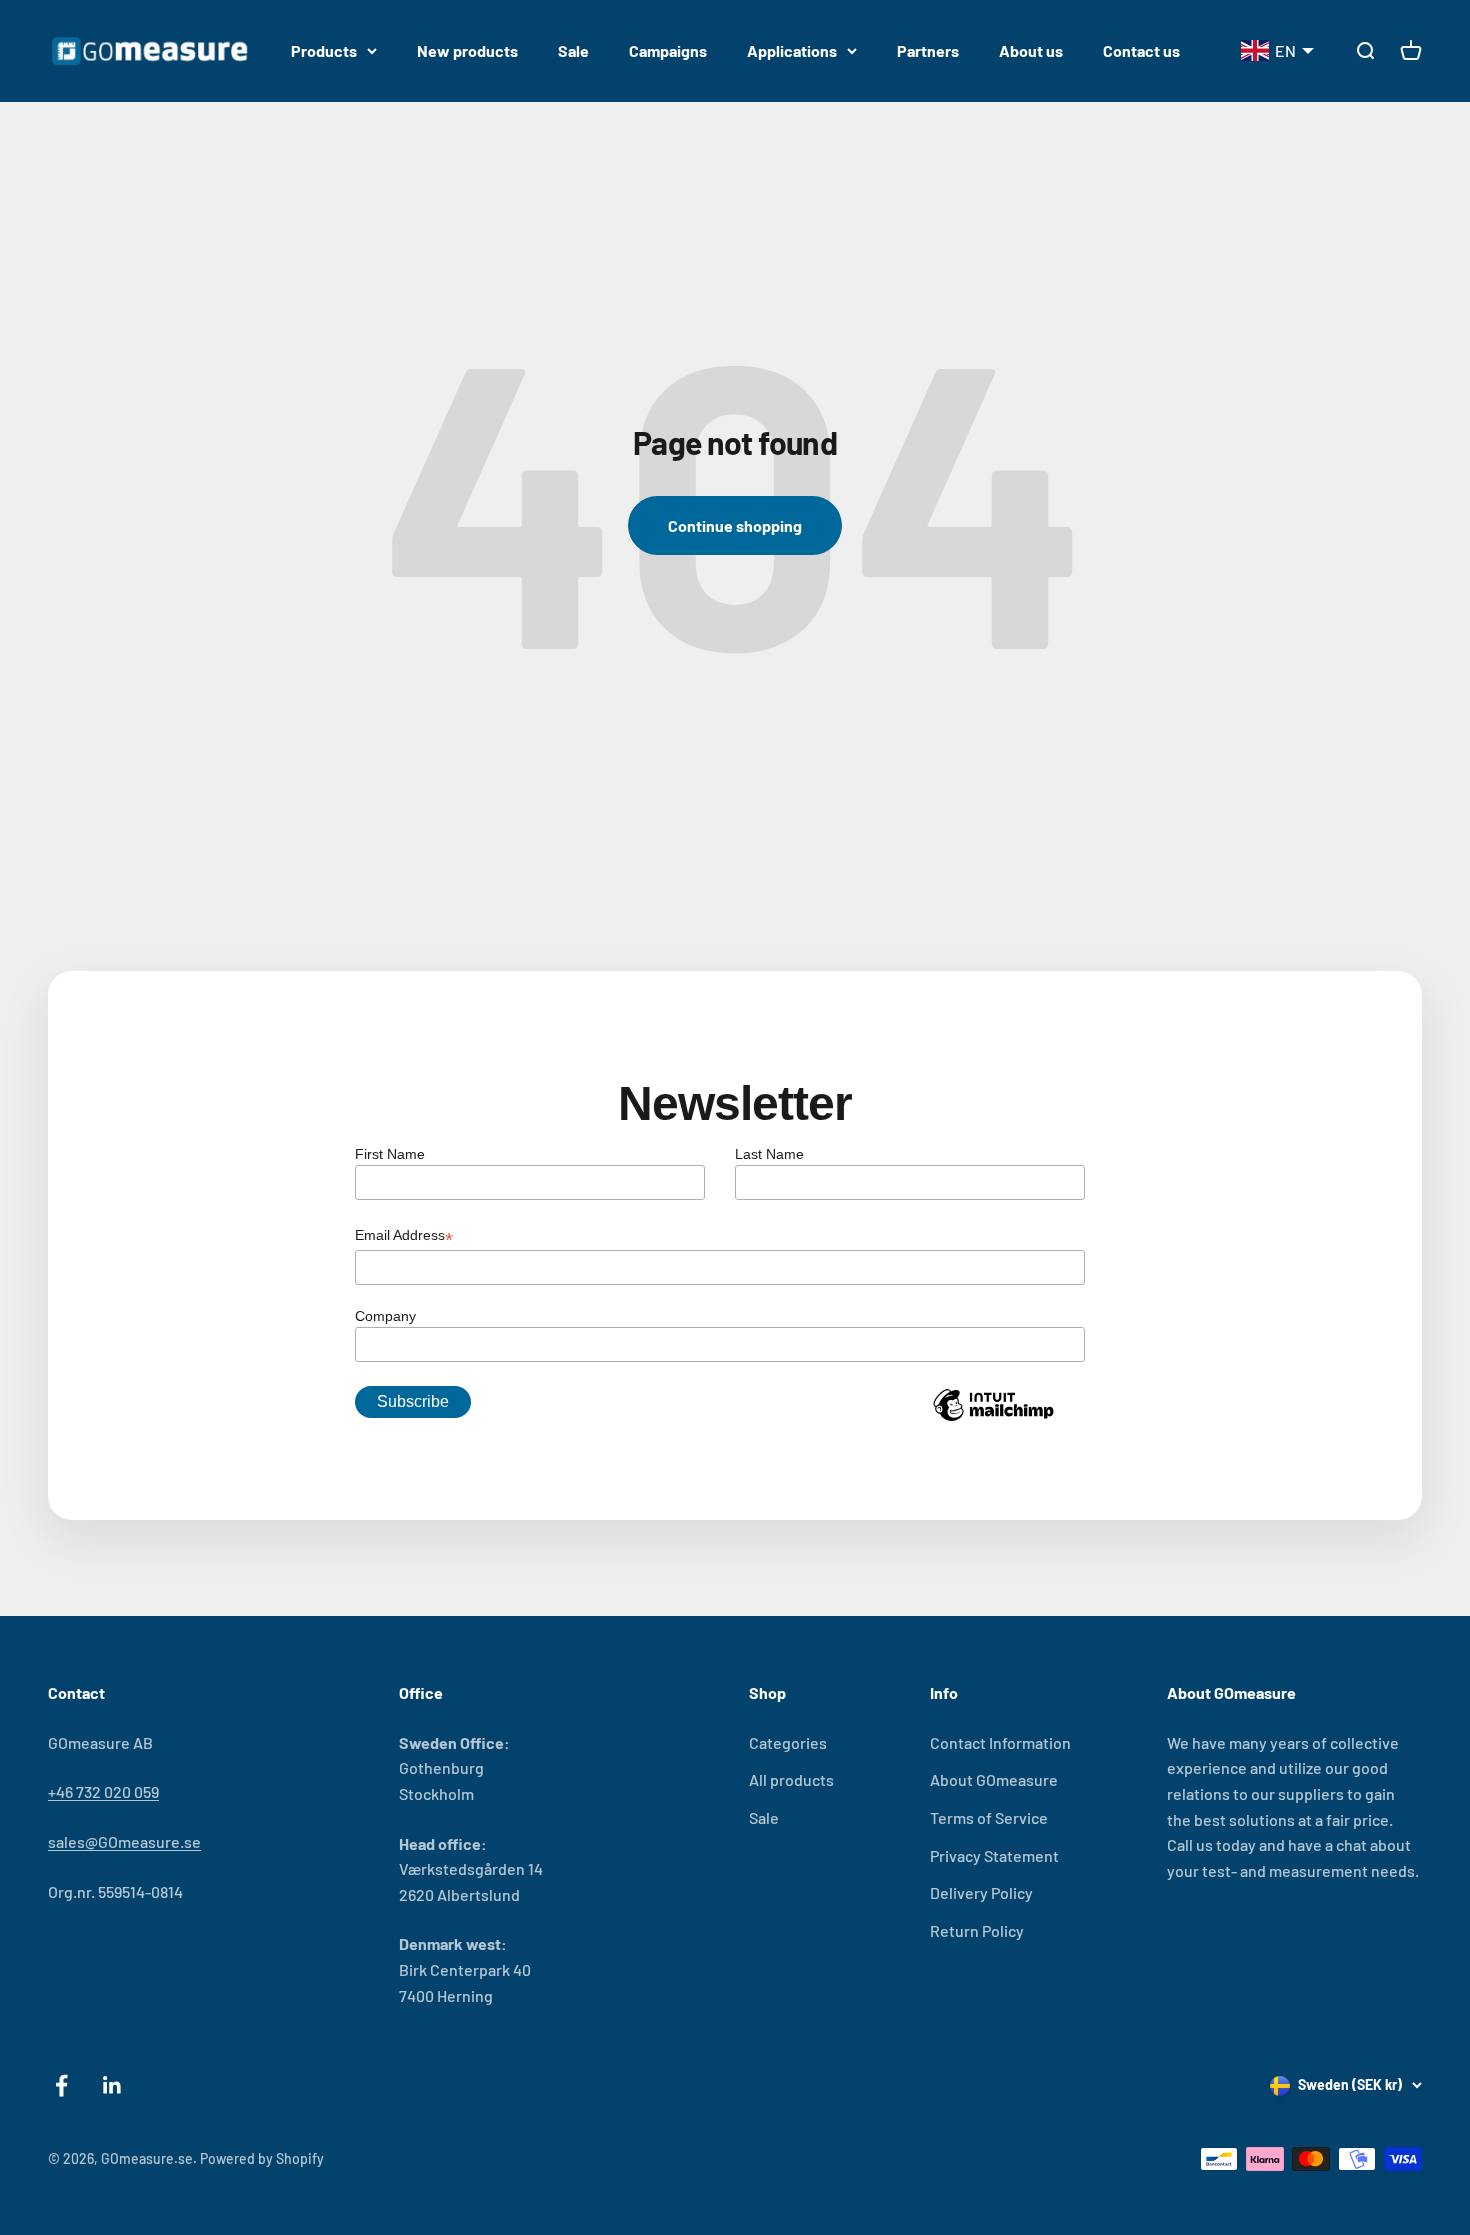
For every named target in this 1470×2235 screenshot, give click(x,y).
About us (1031, 50)
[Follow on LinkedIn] (112, 2085)
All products (791, 1779)
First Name (390, 1154)
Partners (928, 50)
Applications (792, 50)
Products (324, 50)
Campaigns (668, 50)
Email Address (404, 1237)
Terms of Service (989, 1817)
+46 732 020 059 (103, 1791)
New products (467, 50)
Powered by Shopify (262, 2158)
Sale (573, 50)
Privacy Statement (994, 1855)
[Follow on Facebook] (61, 2085)
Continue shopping (735, 525)
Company (385, 1316)
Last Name (769, 1154)
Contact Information (1000, 1742)
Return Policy (977, 1930)
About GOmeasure (994, 1779)
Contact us (1141, 50)
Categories (788, 1742)
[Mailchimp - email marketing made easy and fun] (993, 1420)
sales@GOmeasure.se (124, 1841)
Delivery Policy (981, 1892)
